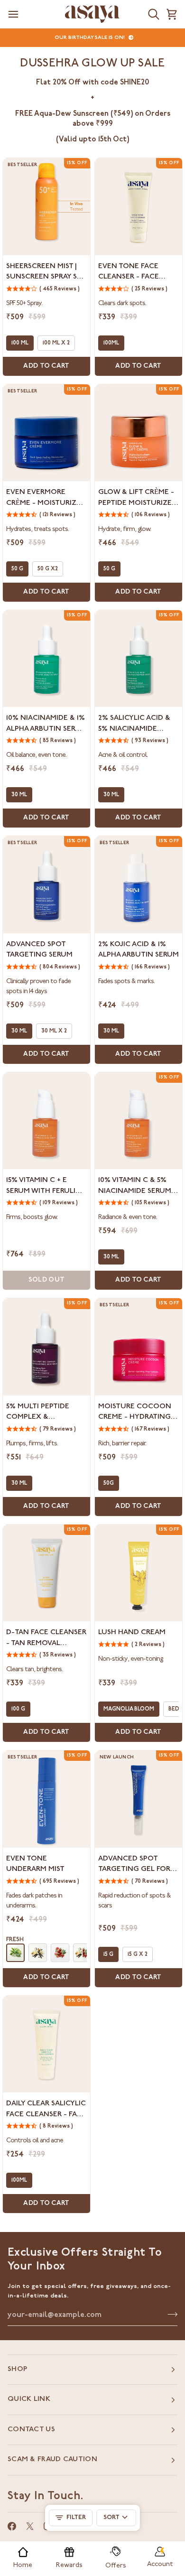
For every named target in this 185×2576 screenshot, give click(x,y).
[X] (30, 2526)
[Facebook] (12, 2526)
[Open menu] (13, 14)
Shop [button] (17, 2369)
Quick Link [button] (29, 2399)
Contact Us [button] (31, 2430)
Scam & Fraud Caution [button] (52, 2460)
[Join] (170, 2314)
